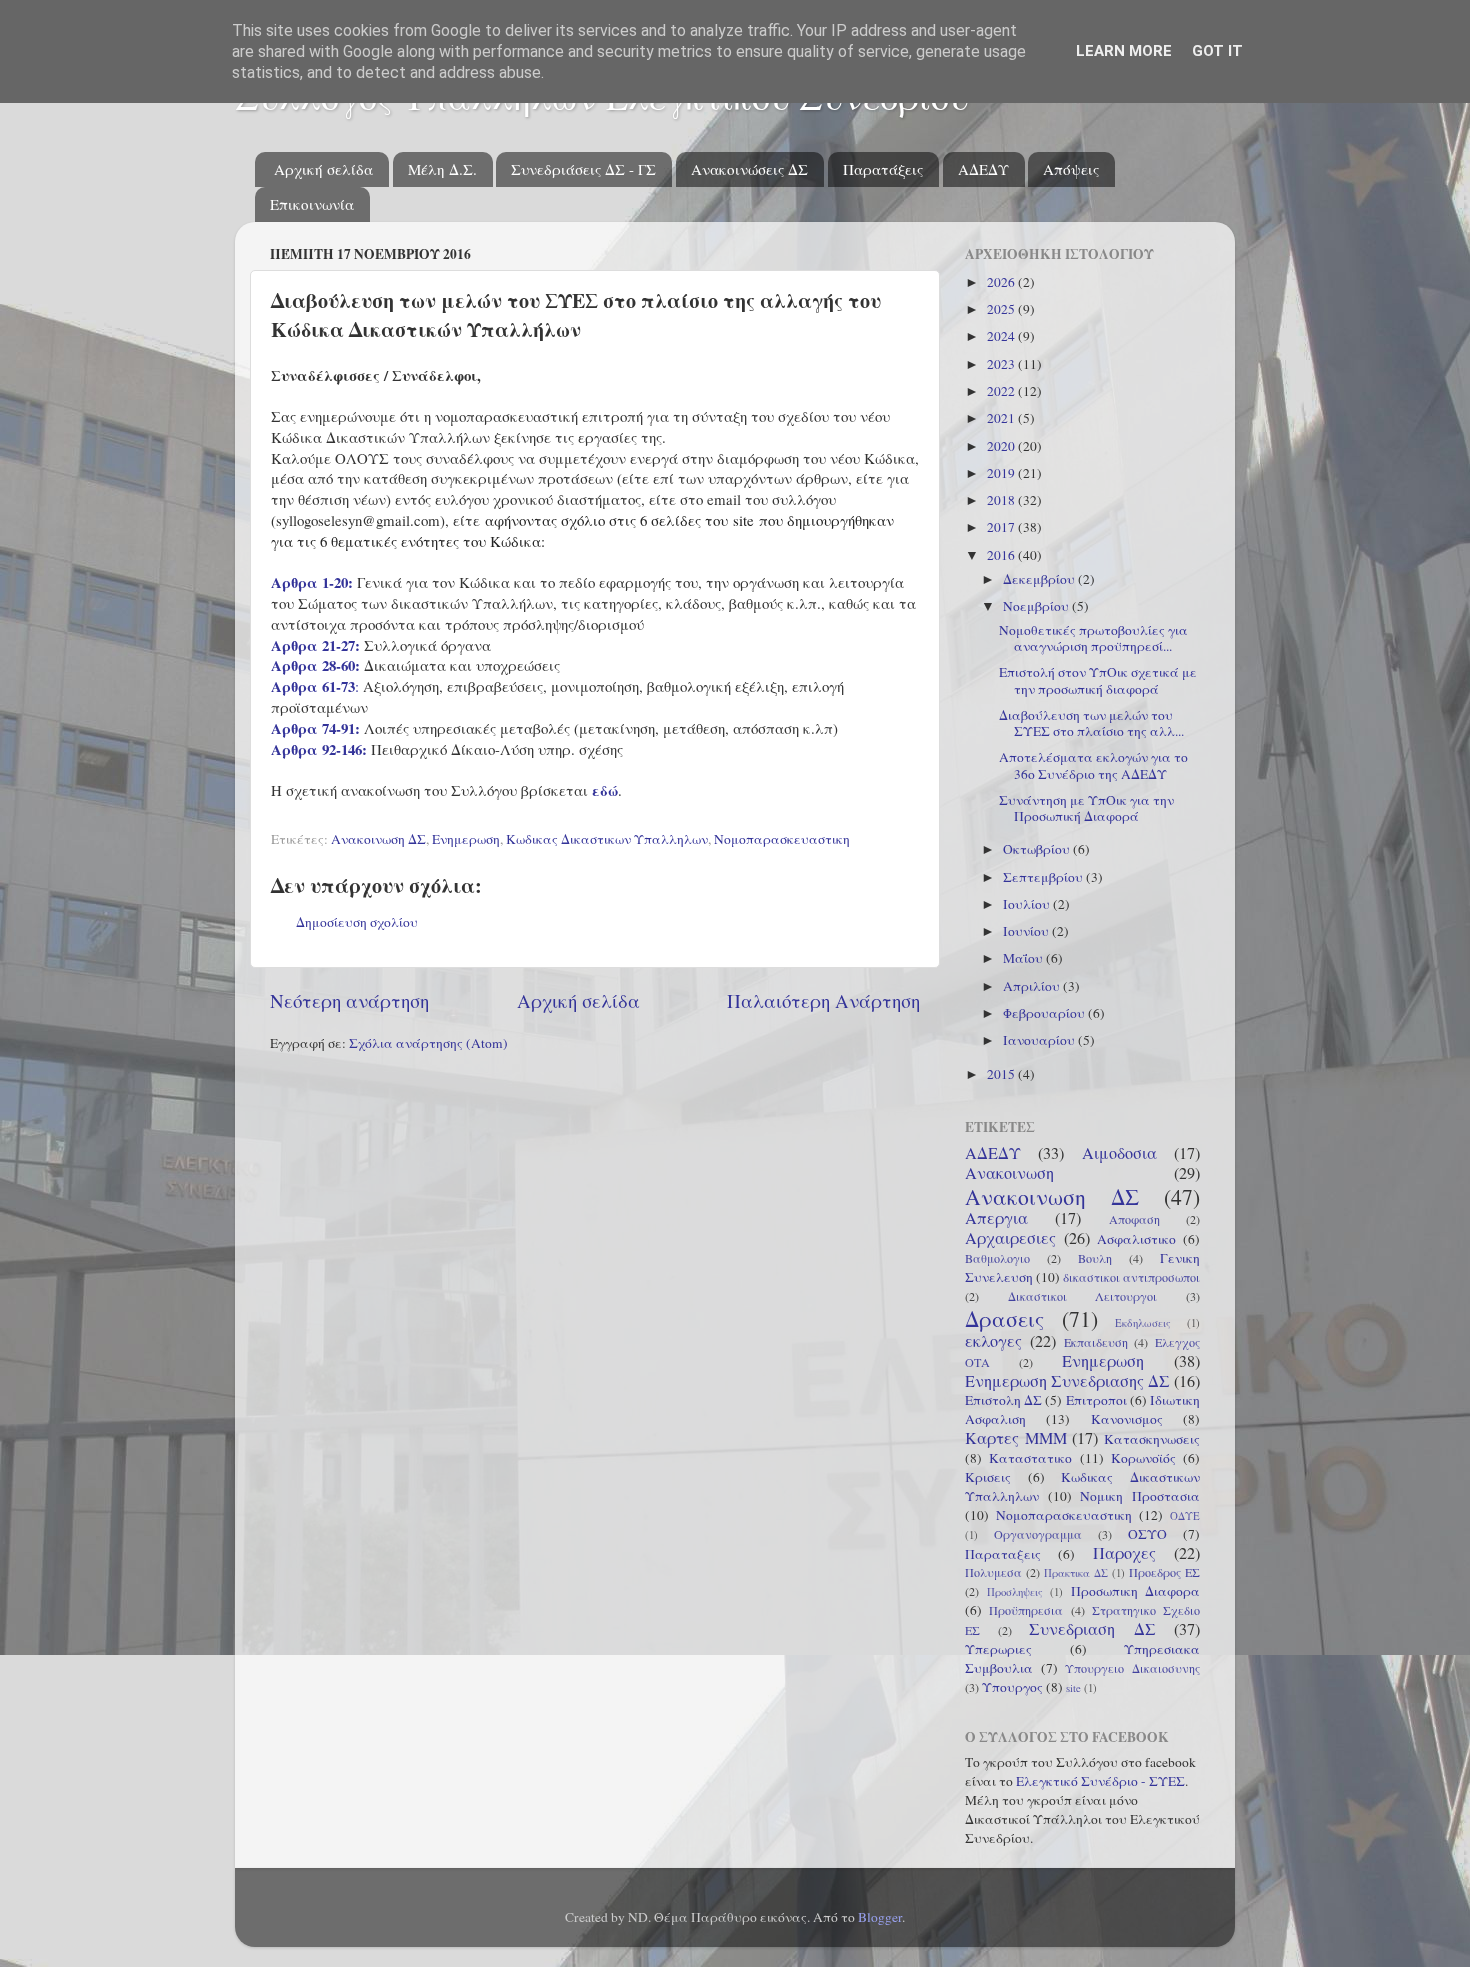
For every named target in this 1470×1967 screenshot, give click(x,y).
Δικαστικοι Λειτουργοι (1083, 1296)
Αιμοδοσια (1119, 1153)
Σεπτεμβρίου (1044, 877)
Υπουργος (1012, 1687)
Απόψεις (1071, 169)
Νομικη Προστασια (1140, 1496)
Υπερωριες (998, 1649)
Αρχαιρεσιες (1010, 1238)
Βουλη (1095, 1258)
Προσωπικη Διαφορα (1136, 1591)
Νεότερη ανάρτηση (349, 1000)
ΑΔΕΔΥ (983, 169)
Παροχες (1124, 1553)
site (1073, 1688)
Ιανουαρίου (1040, 1040)
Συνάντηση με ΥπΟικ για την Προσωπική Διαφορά (1086, 808)
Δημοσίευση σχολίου (357, 922)
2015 (1002, 1074)
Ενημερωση (466, 839)
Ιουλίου (1028, 904)
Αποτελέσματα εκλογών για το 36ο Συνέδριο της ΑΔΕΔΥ (1093, 765)
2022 (1002, 391)
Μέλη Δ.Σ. (442, 169)
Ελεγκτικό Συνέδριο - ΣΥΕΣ (1100, 1781)
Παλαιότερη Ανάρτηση (823, 1000)
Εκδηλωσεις (1143, 1323)
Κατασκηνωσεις (1152, 1439)
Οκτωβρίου (1038, 849)
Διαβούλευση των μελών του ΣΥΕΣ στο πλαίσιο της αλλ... (1091, 723)
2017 (1002, 527)
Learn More (1124, 51)
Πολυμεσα (993, 1572)
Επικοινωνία (312, 204)
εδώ (605, 790)
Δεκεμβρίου (1040, 579)
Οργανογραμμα (1038, 1534)
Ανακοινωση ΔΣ (378, 839)
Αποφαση (1134, 1219)
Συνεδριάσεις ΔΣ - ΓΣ (583, 169)
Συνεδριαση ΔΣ (1092, 1629)
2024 (1002, 336)
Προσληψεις (1015, 1592)
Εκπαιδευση (1096, 1342)
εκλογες (993, 1341)
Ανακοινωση (1009, 1173)
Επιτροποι (1096, 1400)
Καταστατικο (1030, 1458)
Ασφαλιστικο (1136, 1239)
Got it (1217, 51)
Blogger (880, 1917)
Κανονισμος (1127, 1419)
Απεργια (996, 1218)
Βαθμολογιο (997, 1258)
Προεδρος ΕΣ (1164, 1572)
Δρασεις (1004, 1318)
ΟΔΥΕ (1185, 1516)
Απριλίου (1033, 986)
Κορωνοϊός (1143, 1458)
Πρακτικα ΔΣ (1076, 1573)
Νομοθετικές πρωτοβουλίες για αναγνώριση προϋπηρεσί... (1093, 638)
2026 (1002, 282)
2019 (1002, 473)
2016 (1002, 555)
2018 (1002, 500)
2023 (1002, 364)
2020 (1002, 446)
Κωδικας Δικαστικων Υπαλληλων (607, 839)
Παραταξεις (1003, 1554)
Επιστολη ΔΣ (1003, 1400)
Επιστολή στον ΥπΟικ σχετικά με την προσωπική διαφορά (1098, 680)
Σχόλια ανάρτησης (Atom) (428, 1043)
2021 (1002, 418)
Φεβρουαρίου (1045, 1013)
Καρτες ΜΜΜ (1016, 1438)
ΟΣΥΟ (1147, 1534)
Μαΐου (1024, 958)
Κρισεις (988, 1477)
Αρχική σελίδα (323, 169)
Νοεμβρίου (1037, 606)
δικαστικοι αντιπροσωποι (1131, 1277)
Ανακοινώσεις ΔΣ (749, 169)
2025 (1002, 309)
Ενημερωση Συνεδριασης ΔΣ (1067, 1381)
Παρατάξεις (883, 169)
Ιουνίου (1027, 931)
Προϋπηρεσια (1026, 1610)
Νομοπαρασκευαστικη (782, 839)
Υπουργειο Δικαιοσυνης (1132, 1668)
